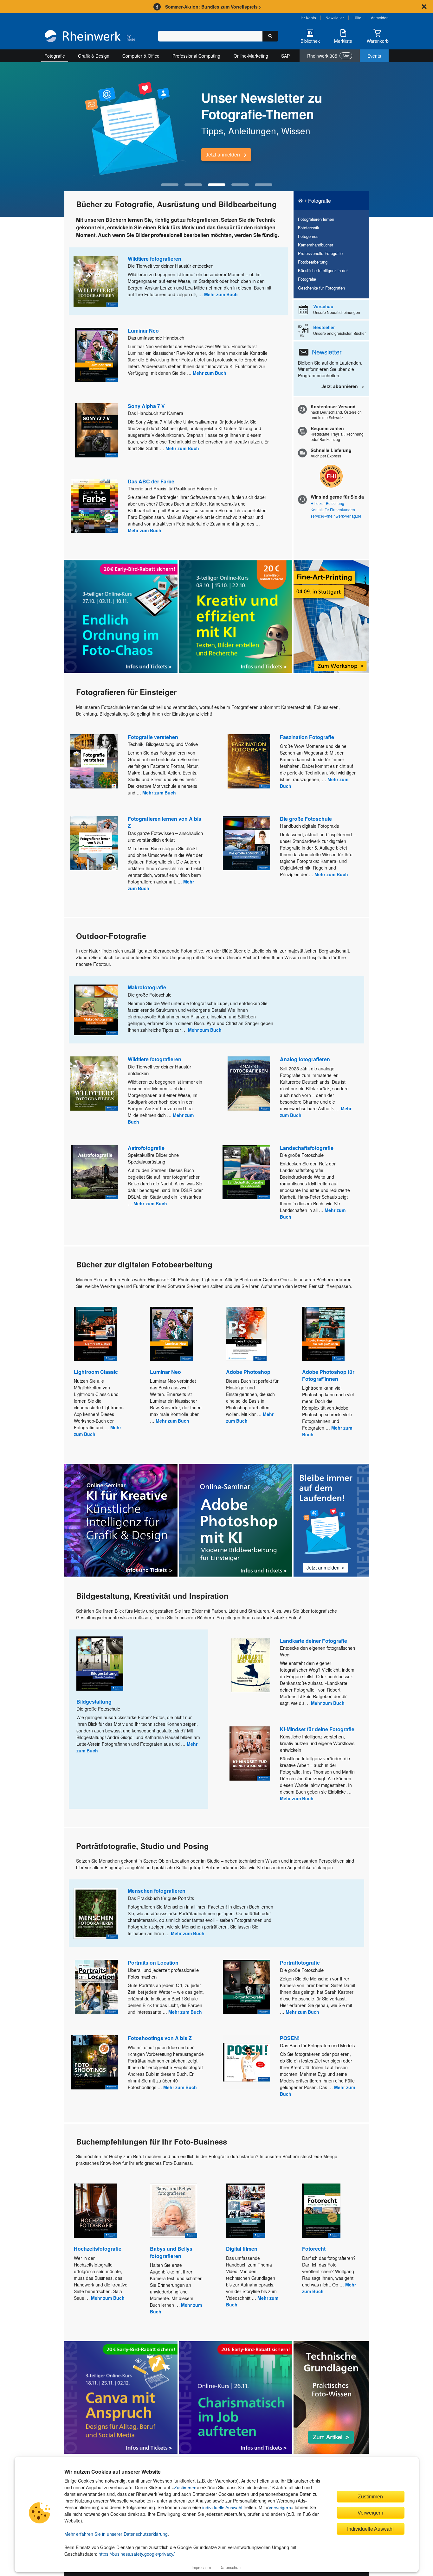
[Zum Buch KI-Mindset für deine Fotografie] (250, 1753)
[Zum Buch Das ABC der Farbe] (94, 506)
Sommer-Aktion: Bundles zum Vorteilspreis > (213, 7)
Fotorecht (314, 2249)
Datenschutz (230, 2567)
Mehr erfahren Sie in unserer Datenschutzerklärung (116, 2534)
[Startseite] (90, 37)
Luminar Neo (143, 331)
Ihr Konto (308, 18)
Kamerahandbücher (316, 245)
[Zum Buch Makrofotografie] (96, 1010)
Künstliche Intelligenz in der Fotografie (323, 275)
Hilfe (357, 18)
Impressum (201, 2567)
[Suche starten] (270, 36)
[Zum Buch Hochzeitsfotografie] (95, 2211)
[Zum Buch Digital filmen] (246, 2211)
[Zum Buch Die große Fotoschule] (246, 843)
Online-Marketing (251, 56)
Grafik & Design (94, 56)
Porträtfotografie (300, 1963)
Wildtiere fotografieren (155, 259)
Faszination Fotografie (307, 737)
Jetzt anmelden (223, 154)
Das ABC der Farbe (151, 481)
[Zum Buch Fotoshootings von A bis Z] (94, 2062)
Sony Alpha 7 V (146, 406)
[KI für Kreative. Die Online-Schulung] (121, 1520)
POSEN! (290, 2038)
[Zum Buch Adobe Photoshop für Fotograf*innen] (323, 1334)
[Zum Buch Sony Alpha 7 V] (97, 430)
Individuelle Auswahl (370, 2529)
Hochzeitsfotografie (98, 2249)
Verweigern (280, 2508)
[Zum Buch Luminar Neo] (97, 355)
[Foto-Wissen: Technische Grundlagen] (331, 2397)
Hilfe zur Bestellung (327, 503)
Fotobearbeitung (313, 262)
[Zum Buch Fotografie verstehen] (94, 761)
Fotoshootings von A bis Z (160, 2038)
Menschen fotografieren (157, 1891)
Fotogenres (308, 236)
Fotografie (55, 56)
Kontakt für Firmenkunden (333, 510)
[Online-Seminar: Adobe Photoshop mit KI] (236, 1520)
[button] (170, 185)
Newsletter (335, 18)
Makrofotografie (147, 987)
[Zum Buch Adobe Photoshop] (246, 1334)
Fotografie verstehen (153, 737)
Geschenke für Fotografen (321, 288)
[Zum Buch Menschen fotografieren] (96, 1913)
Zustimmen (185, 2488)
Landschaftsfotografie (307, 1148)
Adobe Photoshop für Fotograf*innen (328, 1375)
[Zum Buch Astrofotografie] (94, 1172)
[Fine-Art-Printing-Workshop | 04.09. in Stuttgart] (331, 617)
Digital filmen (242, 2249)
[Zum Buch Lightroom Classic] (95, 1334)
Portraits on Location (153, 1963)
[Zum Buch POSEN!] (246, 2062)
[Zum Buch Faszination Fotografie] (249, 761)
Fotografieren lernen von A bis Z (165, 822)
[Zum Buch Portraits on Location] (96, 1987)
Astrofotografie (146, 1148)
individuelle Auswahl (222, 2508)
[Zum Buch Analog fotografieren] (249, 1084)
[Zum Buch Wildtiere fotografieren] (96, 281)
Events (374, 56)
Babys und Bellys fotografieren (171, 2252)
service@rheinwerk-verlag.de (336, 516)
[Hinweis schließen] (424, 7)
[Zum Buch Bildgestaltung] (100, 1664)
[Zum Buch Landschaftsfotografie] (246, 1172)
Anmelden (380, 18)
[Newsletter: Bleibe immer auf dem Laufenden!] (331, 1521)
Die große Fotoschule (306, 819)
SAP (285, 56)
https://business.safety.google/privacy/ (137, 2554)
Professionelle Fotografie (320, 253)
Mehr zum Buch (221, 294)
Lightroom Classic (96, 1372)
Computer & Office (141, 56)
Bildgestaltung (94, 1702)
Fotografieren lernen (316, 219)
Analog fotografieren (305, 1059)
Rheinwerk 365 (328, 56)
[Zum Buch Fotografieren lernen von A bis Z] (94, 843)
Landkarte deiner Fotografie (313, 1641)
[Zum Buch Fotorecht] (321, 2211)
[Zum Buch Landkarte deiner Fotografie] (251, 1665)
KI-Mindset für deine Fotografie (317, 1729)
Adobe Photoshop (248, 1372)
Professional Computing (196, 56)
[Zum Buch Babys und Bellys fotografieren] (174, 2211)
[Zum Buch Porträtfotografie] (246, 1987)
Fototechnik (308, 228)
